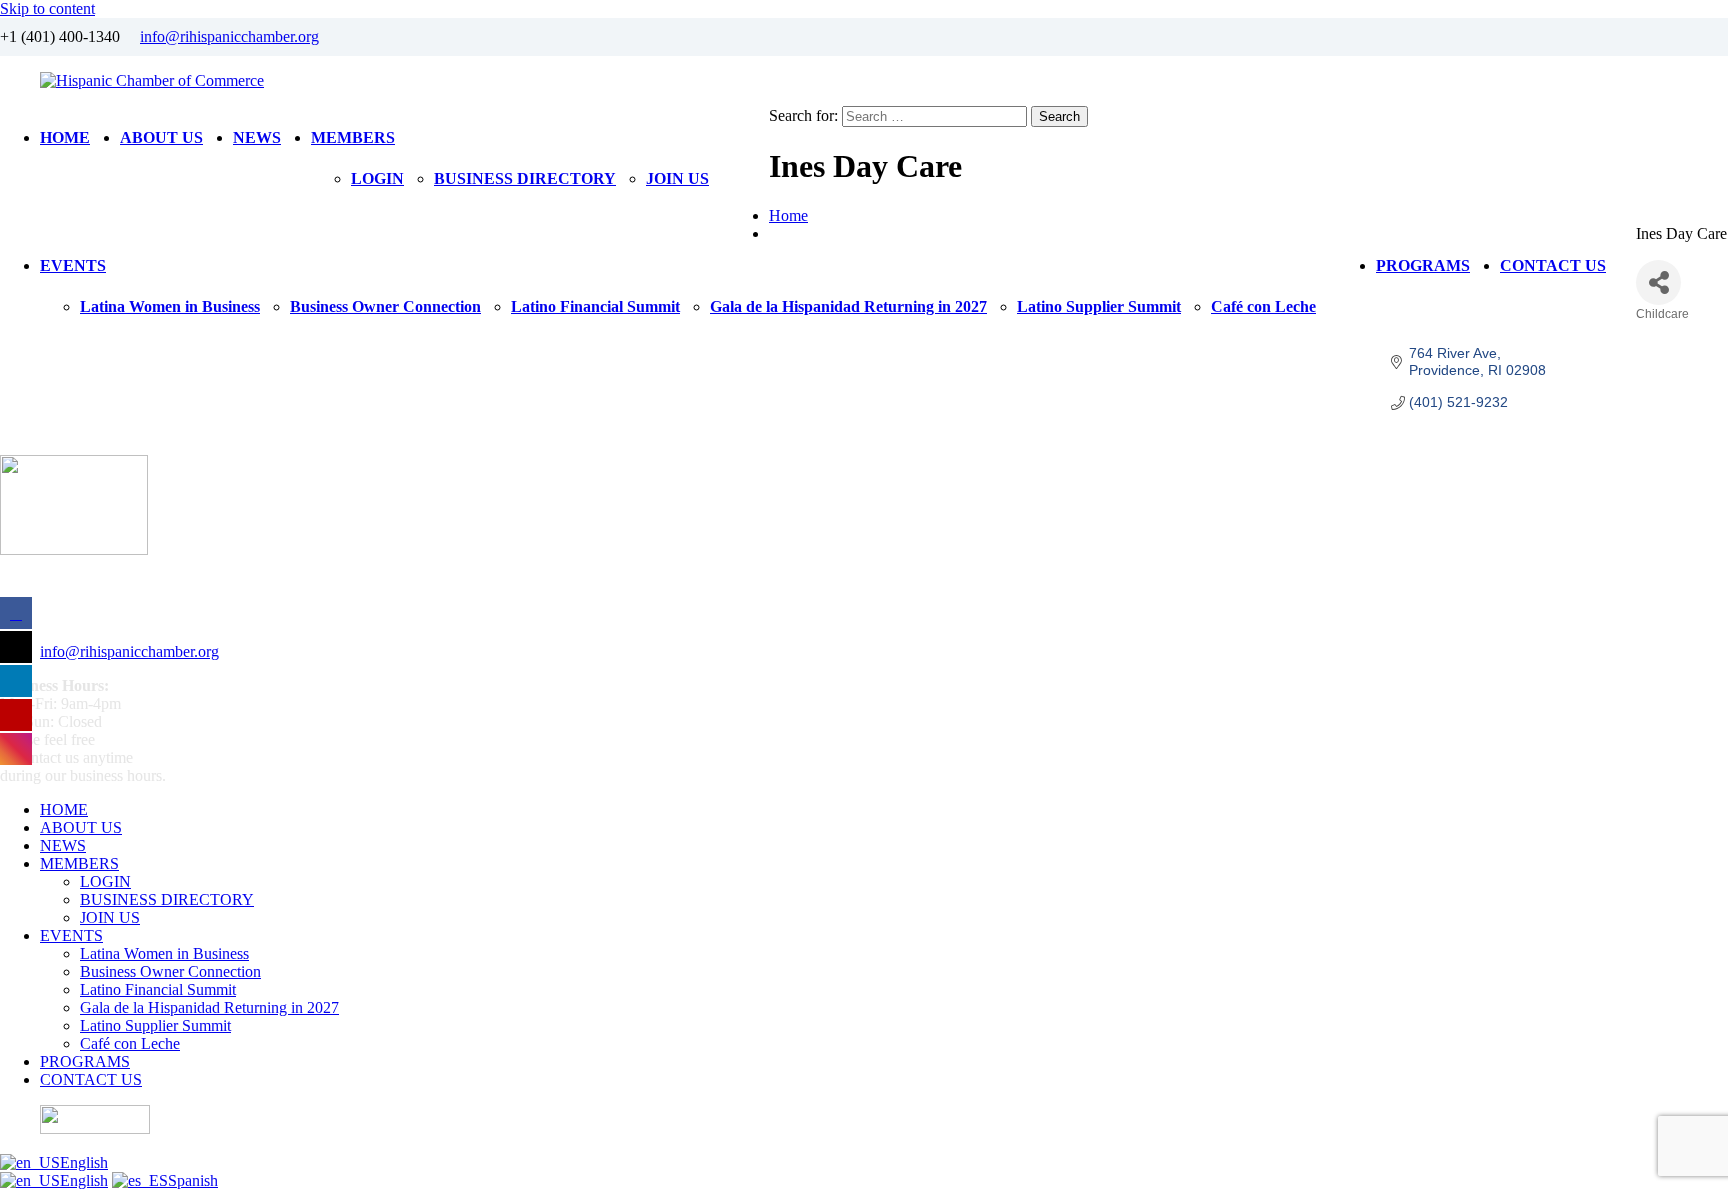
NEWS (257, 137)
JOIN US (677, 178)
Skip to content (47, 8)
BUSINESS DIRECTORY (525, 178)
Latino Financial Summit (595, 306)
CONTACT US (1553, 265)
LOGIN (377, 178)
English (84, 1162)
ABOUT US (161, 137)
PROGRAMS (1423, 265)
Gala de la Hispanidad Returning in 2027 (848, 306)
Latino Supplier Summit (1099, 306)
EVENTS (73, 265)
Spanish (193, 1180)
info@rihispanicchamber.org (229, 36)
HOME (65, 137)
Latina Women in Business (170, 306)
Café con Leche (1263, 306)
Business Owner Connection (385, 306)
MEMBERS (353, 137)
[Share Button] (1658, 282)
